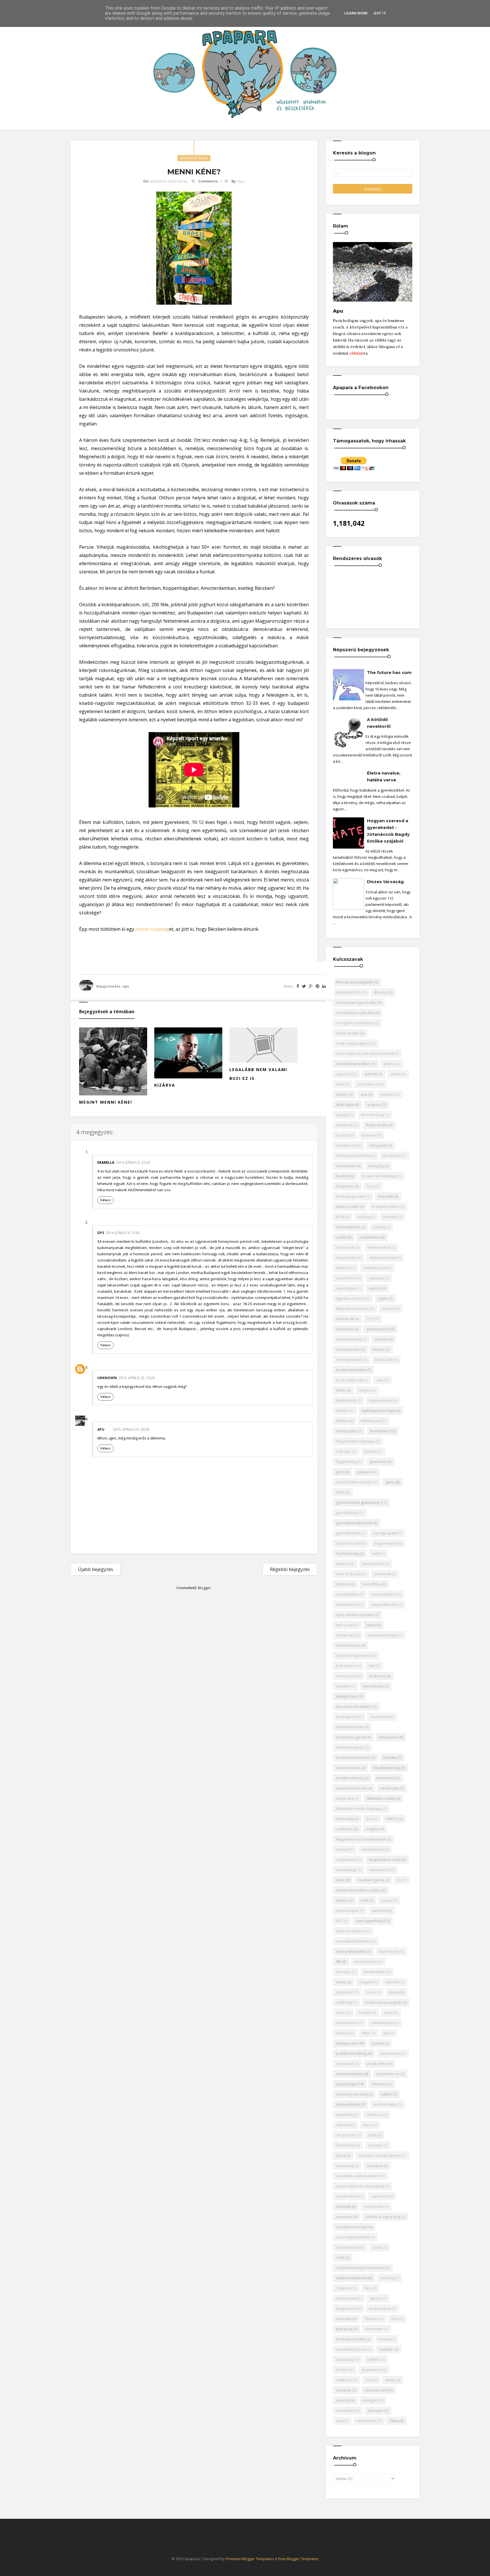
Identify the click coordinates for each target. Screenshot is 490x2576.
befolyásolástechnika (353, 1156)
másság (342, 1849)
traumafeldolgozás (351, 2349)
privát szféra (377, 2064)
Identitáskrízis (347, 1605)
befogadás (378, 1145)
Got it (380, 13)
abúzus (389, 1064)
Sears (367, 2125)
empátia (381, 1339)
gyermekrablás (348, 1533)
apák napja (345, 1105)
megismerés (346, 1860)
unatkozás (344, 2380)
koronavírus (388, 1737)
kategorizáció (347, 1696)
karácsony (377, 1676)
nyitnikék (393, 1982)
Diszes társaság (385, 882)
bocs (371, 1186)
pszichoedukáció (350, 2074)
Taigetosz (344, 2288)
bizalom (343, 1176)
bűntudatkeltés (348, 1227)
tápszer (376, 2298)
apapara (374, 1105)
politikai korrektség (351, 2054)
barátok (342, 1135)
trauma (384, 2339)
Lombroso (345, 1829)
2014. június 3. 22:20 (133, 1162)
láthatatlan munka (381, 1798)
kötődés (390, 1758)
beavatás (369, 1135)
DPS (101, 1233)
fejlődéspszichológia (378, 1411)
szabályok (375, 2166)
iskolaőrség (345, 1635)
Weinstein (376, 2411)
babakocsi (344, 1125)
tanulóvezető (346, 2298)
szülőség (387, 2278)
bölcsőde (386, 1196)
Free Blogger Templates (298, 2559)
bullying (364, 1217)
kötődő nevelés (348, 1768)
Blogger (204, 1588)
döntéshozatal (375, 1268)
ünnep (390, 2380)
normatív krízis (366, 1962)
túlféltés (374, 2360)
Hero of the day (349, 1574)
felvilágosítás (347, 1431)
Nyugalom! (345, 1992)
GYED (340, 1492)
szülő (340, 2258)
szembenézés (347, 2196)
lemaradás (345, 1819)
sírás (372, 2135)
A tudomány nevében (353, 1064)
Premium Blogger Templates (250, 2559)
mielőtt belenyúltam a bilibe (358, 1890)
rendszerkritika (348, 2105)
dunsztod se (346, 1278)
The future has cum (389, 672)
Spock (341, 2156)
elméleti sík (345, 1319)
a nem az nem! (348, 1033)
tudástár (386, 2349)
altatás (396, 1074)
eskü (380, 1380)
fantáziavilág (346, 1401)
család (341, 1237)
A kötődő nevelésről (379, 723)
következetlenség (350, 1778)
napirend (379, 1911)
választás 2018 (376, 2390)
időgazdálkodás (384, 1605)
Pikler (366, 2033)
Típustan (371, 2319)
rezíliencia (374, 2115)
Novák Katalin (375, 1972)
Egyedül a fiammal (351, 1298)
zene (340, 2421)
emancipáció (377, 1329)
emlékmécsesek (349, 1339)
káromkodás (373, 1686)
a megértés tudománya (355, 1023)
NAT (339, 1921)
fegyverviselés (381, 1401)
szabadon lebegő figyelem (380, 2156)
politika (378, 2043)
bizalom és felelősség (379, 1176)
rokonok (343, 2125)
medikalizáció (373, 1849)
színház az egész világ (383, 2217)
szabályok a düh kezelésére (358, 2176)
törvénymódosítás (351, 2339)
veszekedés (345, 2411)
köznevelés (386, 1778)
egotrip (375, 1288)
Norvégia (343, 1972)
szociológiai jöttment (353, 2237)
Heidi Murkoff (373, 1564)
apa (364, 1094)
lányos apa (345, 1798)
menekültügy (346, 1870)
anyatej (342, 1094)
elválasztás (345, 1329)
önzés (341, 2013)
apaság (342, 1115)
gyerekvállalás (347, 1513)
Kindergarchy (347, 1717)
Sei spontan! (346, 2135)
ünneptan (344, 2390)
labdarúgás (389, 1788)
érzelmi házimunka (351, 1370)
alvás (340, 1084)
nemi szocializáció (351, 1931)
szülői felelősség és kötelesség (360, 2268)
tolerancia (344, 2329)
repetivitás (345, 2115)
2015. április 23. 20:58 (131, 1429)
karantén (343, 1686)
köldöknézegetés (350, 1747)
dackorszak (345, 1247)
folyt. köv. (344, 1452)
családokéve (370, 1237)
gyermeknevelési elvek (354, 1523)
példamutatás (382, 2023)
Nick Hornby (389, 1951)
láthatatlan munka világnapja (359, 1809)
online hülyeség (152, 929)
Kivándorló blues (194, 158)
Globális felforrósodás (354, 1482)
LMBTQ (392, 1819)
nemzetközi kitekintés (353, 1941)
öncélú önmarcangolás (383, 2003)
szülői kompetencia (351, 2278)
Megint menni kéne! (106, 1102)
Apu (101, 1429)
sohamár (375, 2145)
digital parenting (383, 1258)
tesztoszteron (380, 2309)
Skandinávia (346, 2145)
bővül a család (348, 1207)
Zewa (394, 2421)
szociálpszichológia (352, 2227)
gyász (390, 1482)
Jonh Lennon (346, 1666)
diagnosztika (346, 1258)
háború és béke (349, 1543)
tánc (368, 2288)
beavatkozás (346, 1145)
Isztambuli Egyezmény (354, 1656)
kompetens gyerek (351, 1737)
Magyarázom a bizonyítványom (361, 1839)
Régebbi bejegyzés (290, 1569)
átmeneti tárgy (373, 1115)
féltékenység (371, 1421)
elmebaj (388, 1309)
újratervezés (371, 2370)
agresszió (344, 1074)
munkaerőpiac (348, 1911)
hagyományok (386, 1543)
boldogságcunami (351, 1196)
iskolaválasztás (348, 1645)
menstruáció (380, 1870)
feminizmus (379, 1431)
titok (395, 2319)
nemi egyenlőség (369, 1921)
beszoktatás (346, 1166)
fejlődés (342, 1411)
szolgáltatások (348, 2247)
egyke (383, 1298)
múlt (365, 1900)
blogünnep (345, 1186)
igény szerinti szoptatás (355, 1615)
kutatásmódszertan (352, 1788)
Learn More (356, 13)
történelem (374, 2329)
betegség (376, 1166)
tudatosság (345, 2360)
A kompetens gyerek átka (356, 1003)
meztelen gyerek (371, 1880)
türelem (342, 2370)
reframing (379, 2084)
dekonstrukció (379, 1247)
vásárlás (343, 2400)
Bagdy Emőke (377, 1125)
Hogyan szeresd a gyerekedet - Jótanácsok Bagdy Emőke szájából (388, 831)
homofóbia (372, 1584)
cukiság (379, 1227)
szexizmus (344, 2217)
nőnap (341, 1982)
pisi (386, 2033)
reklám (386, 2094)
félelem (342, 1421)
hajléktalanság (348, 1554)
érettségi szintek (349, 1360)
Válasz (105, 1200)
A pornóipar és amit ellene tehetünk (365, 1054)
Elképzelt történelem (352, 1309)
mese (340, 1880)
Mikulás (342, 1900)
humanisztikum (384, 1594)
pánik (388, 2013)
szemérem (380, 2196)
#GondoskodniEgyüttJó (355, 982)
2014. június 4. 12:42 (123, 1233)
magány (372, 1829)
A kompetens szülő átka (355, 1013)
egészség (376, 1278)
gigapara (364, 1472)
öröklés (365, 2013)
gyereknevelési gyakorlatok (358, 1503)
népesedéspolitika (351, 1951)
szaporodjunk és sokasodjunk (360, 2186)
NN (339, 1962)
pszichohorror (388, 2074)
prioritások (345, 2064)
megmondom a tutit (385, 1860)
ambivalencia (368, 1084)
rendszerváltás (385, 2105)
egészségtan (346, 1288)
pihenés (342, 2033)
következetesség (387, 1768)
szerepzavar (374, 2207)
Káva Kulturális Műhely (354, 1707)
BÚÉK (340, 1217)
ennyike (379, 1350)
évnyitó (365, 1390)
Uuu (369, 2380)
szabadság (345, 2166)
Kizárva (165, 1085)
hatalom (343, 1564)
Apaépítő (387, 1094)
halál (376, 1554)
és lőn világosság (350, 1380)
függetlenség (346, 1462)
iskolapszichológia (382, 1635)
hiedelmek (383, 1574)
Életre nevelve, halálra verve (384, 776)
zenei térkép (367, 2421)
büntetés (390, 1217)
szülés (377, 2247)
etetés (341, 1390)
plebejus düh (347, 2043)
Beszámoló (392, 1156)
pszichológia (346, 2084)
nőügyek (366, 1982)
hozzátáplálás (347, 1594)
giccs (340, 1472)
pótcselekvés (390, 2054)
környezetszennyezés (353, 1758)
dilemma (343, 1268)
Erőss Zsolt (384, 1360)
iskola (371, 1625)
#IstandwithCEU (349, 992)
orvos (371, 1992)
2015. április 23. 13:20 (137, 1378)
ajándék (371, 1074)
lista (370, 1819)
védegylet (370, 2400)
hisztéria (343, 1584)
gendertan (378, 1462)
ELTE (370, 1319)
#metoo (381, 992)
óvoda (394, 1992)
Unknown (107, 1378)
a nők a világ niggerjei (353, 1043)
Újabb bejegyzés (96, 1569)
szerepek (343, 2207)
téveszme (344, 2319)
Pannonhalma (347, 2023)
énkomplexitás (348, 1350)
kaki (372, 1666)
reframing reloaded (352, 2094)
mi (399, 1880)
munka (386, 1900)
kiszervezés (380, 1717)
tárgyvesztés (346, 2309)
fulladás (371, 1452)
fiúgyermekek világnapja (355, 1441)
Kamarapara (346, 1676)
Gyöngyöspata (385, 1533)
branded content (386, 1207)
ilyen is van (345, 1625)
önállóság (344, 2003)
